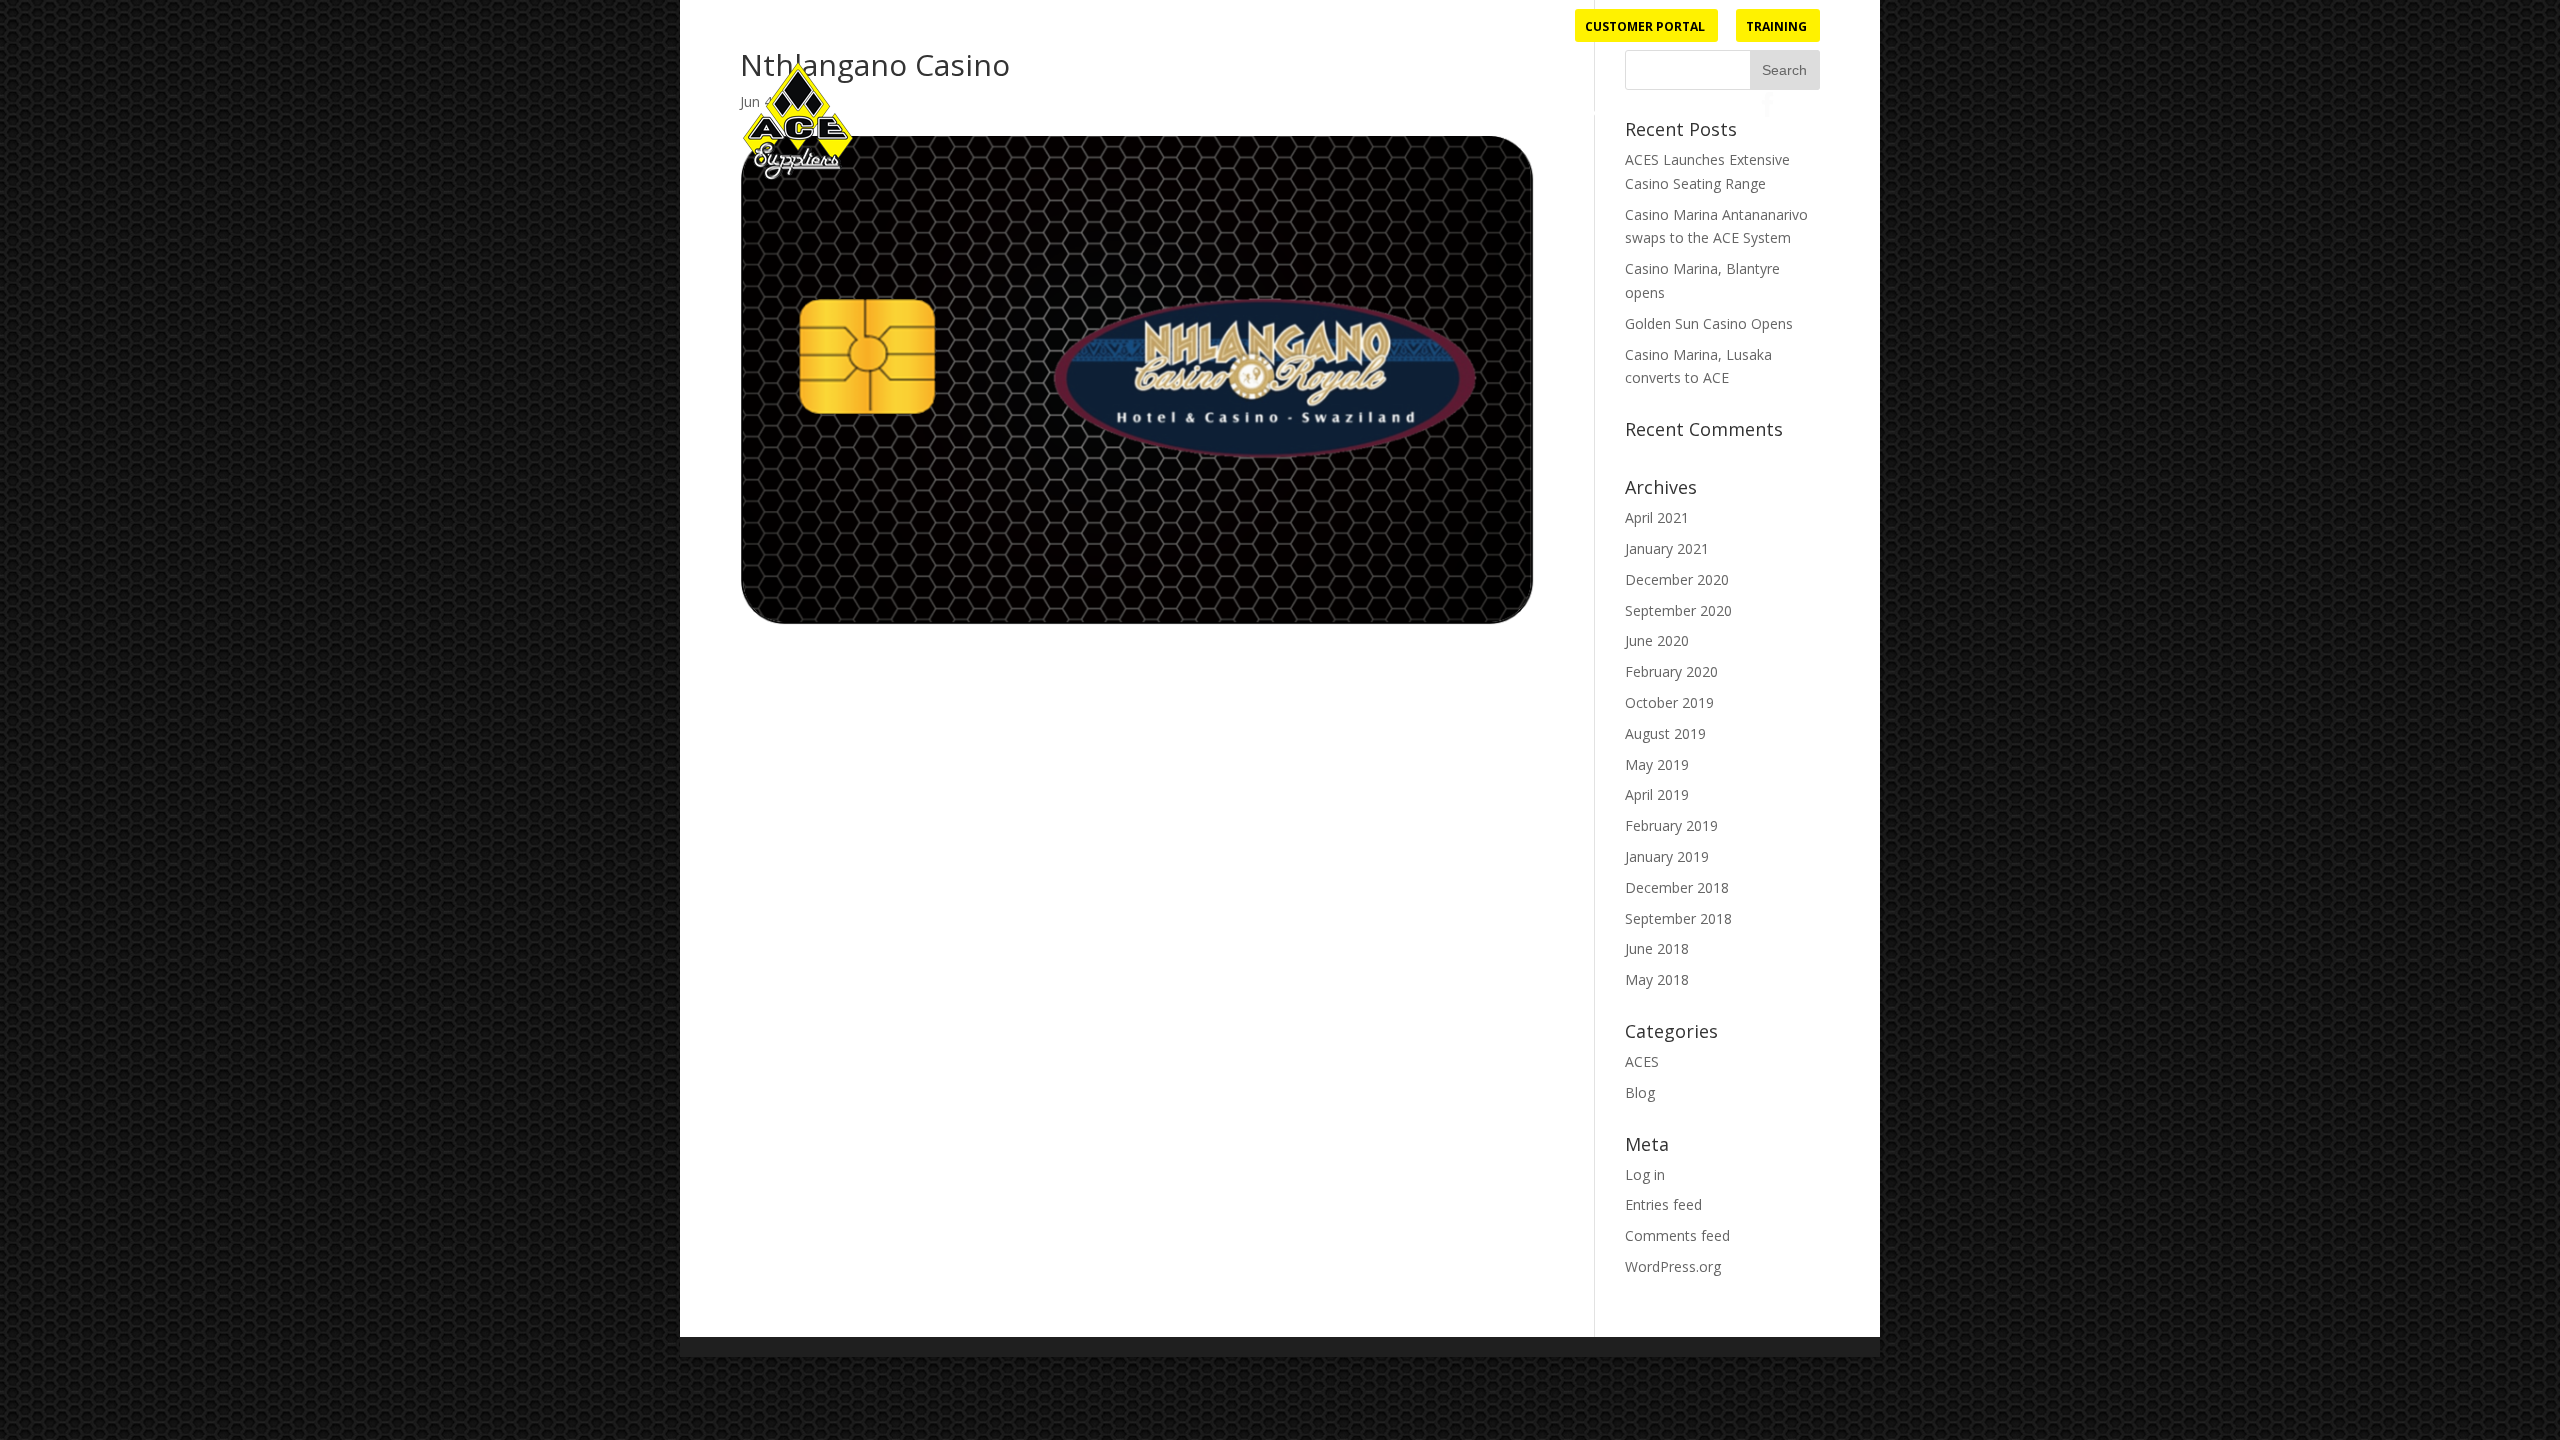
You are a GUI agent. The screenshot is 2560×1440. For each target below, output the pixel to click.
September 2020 (1678, 610)
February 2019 (1671, 825)
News (1607, 113)
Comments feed (1677, 1235)
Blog (1640, 1092)
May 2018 (1657, 979)
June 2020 (1657, 640)
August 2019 (1665, 733)
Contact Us (1691, 113)
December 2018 (1677, 887)
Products (1313, 113)
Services (1422, 113)
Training (1776, 28)
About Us (1510, 113)
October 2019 (1669, 702)
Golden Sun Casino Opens (1709, 323)
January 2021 (1667, 548)
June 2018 (1657, 948)
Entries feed (1663, 1204)
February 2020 (1671, 671)
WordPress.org (1673, 1266)
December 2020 (1677, 579)
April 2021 (1657, 517)
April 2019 (1657, 794)
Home (1235, 113)
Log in (1645, 1174)
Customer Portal (1645, 28)
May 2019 (1657, 764)
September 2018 (1678, 918)
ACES (1642, 1061)
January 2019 (1667, 856)
